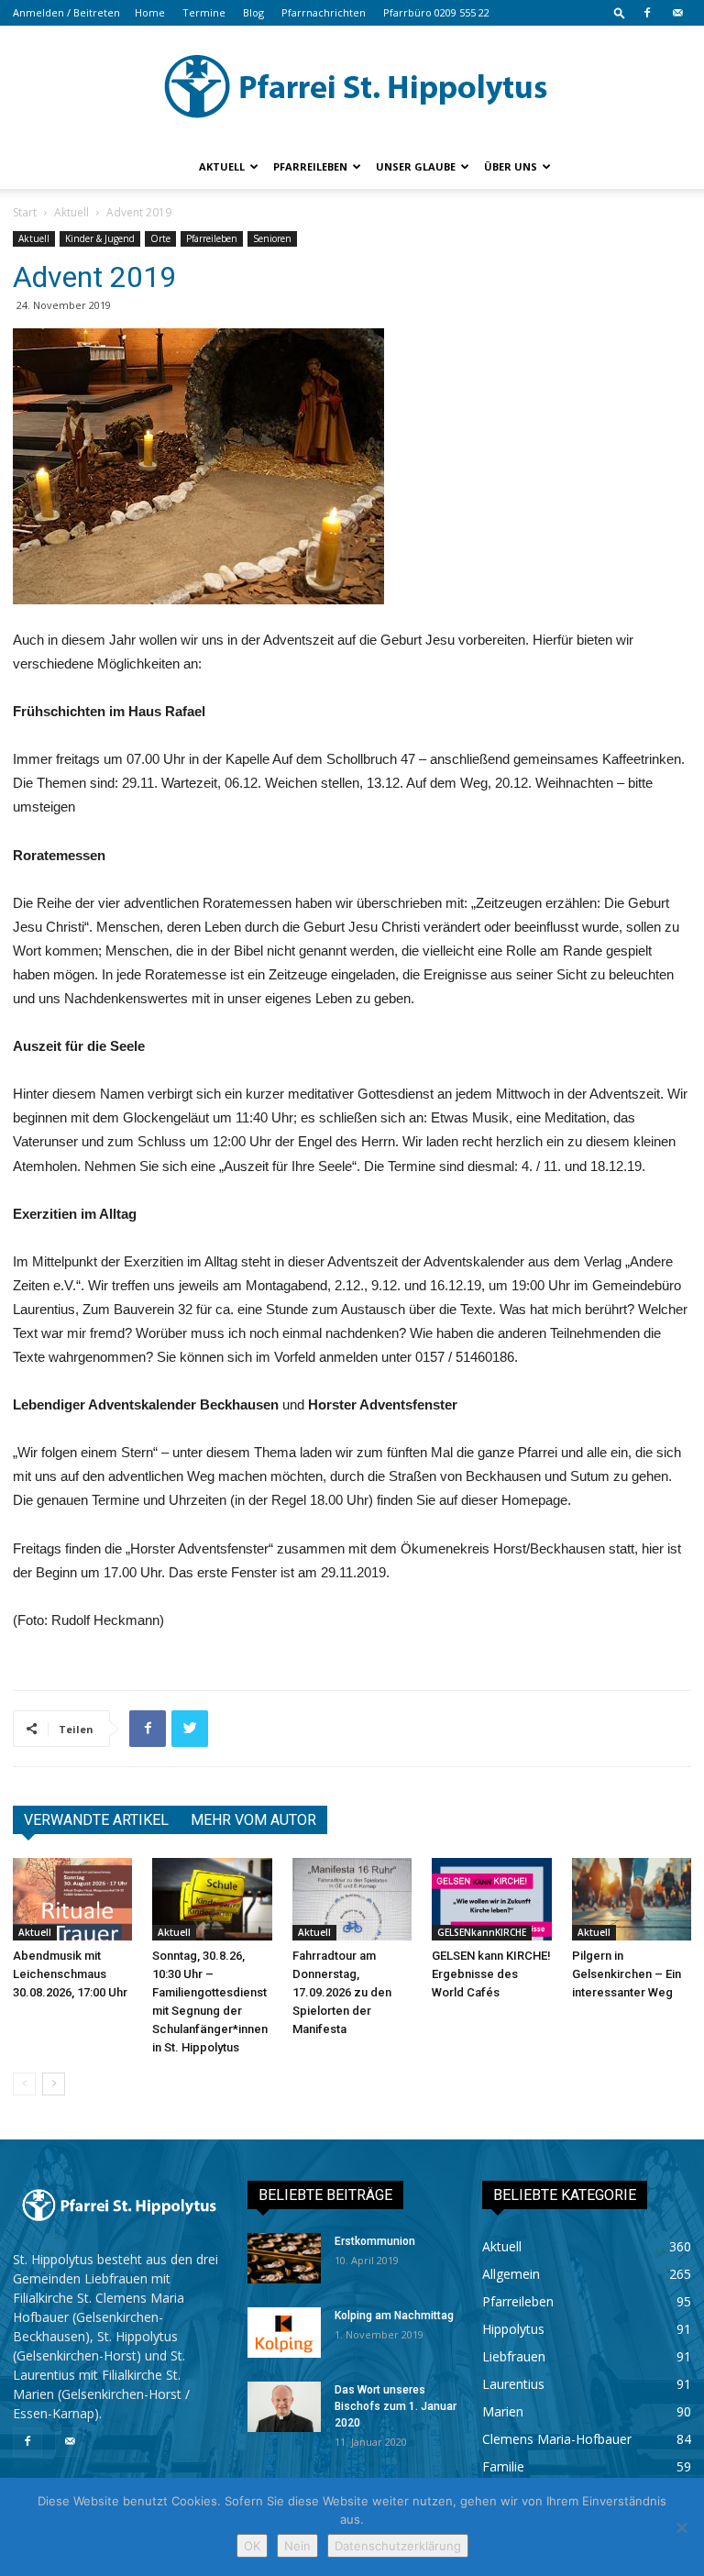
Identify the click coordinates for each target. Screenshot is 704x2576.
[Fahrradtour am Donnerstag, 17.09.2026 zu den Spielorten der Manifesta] (352, 1899)
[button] (620, 12)
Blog (253, 12)
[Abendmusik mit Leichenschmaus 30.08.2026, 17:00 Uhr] (72, 1899)
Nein (297, 2546)
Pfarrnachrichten (324, 12)
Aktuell (222, 166)
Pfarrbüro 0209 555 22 (436, 12)
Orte (160, 238)
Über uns (511, 166)
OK (252, 2546)
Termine (204, 12)
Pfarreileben (310, 166)
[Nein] (681, 2527)
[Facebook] (647, 13)
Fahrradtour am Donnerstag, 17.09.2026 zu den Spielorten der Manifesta (342, 1992)
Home (150, 12)
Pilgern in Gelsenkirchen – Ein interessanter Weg (627, 1974)
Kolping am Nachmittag (394, 2316)
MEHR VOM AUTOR (253, 1820)
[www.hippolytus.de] (352, 86)
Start (25, 212)
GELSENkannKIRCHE (482, 1932)
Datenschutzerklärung (398, 2546)
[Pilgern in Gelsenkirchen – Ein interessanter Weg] (632, 1899)
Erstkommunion (375, 2241)
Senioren (272, 238)
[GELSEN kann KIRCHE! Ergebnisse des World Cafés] (491, 1899)
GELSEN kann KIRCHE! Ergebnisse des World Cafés (491, 1974)
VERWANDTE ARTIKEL (96, 1820)
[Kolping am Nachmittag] (284, 2333)
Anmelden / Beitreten (66, 12)
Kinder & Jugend (100, 238)
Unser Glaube (416, 166)
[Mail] (677, 13)
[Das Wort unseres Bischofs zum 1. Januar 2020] (284, 2407)
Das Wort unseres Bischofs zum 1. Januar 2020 (396, 2406)
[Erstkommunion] (284, 2258)
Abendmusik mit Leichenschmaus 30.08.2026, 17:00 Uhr (70, 1974)
